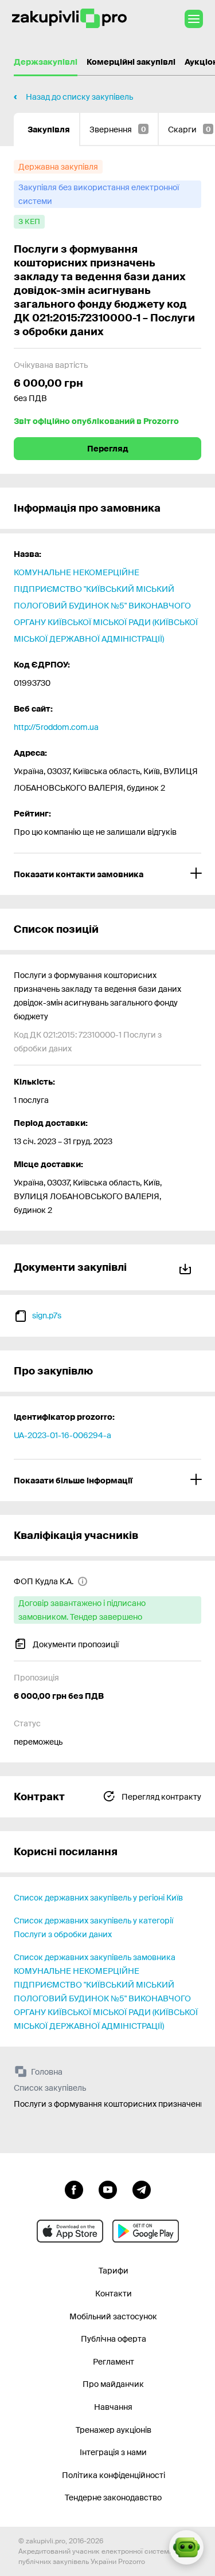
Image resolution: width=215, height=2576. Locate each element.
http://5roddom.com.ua (56, 727)
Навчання (113, 2407)
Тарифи (114, 2271)
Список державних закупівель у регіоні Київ (98, 1898)
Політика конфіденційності (114, 2475)
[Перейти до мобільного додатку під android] (146, 2231)
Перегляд (108, 449)
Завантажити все (187, 1267)
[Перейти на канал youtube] (108, 2189)
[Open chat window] (186, 2547)
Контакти (114, 2294)
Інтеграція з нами (113, 2452)
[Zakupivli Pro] (69, 19)
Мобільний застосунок (113, 2316)
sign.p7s (47, 1316)
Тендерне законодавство (113, 2498)
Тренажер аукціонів (114, 2430)
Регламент (114, 2362)
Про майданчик (113, 2384)
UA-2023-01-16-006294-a (62, 1435)
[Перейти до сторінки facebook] (74, 2189)
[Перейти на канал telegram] (142, 2189)
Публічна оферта (114, 2339)
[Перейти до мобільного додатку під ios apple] (70, 2231)
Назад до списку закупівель (79, 97)
